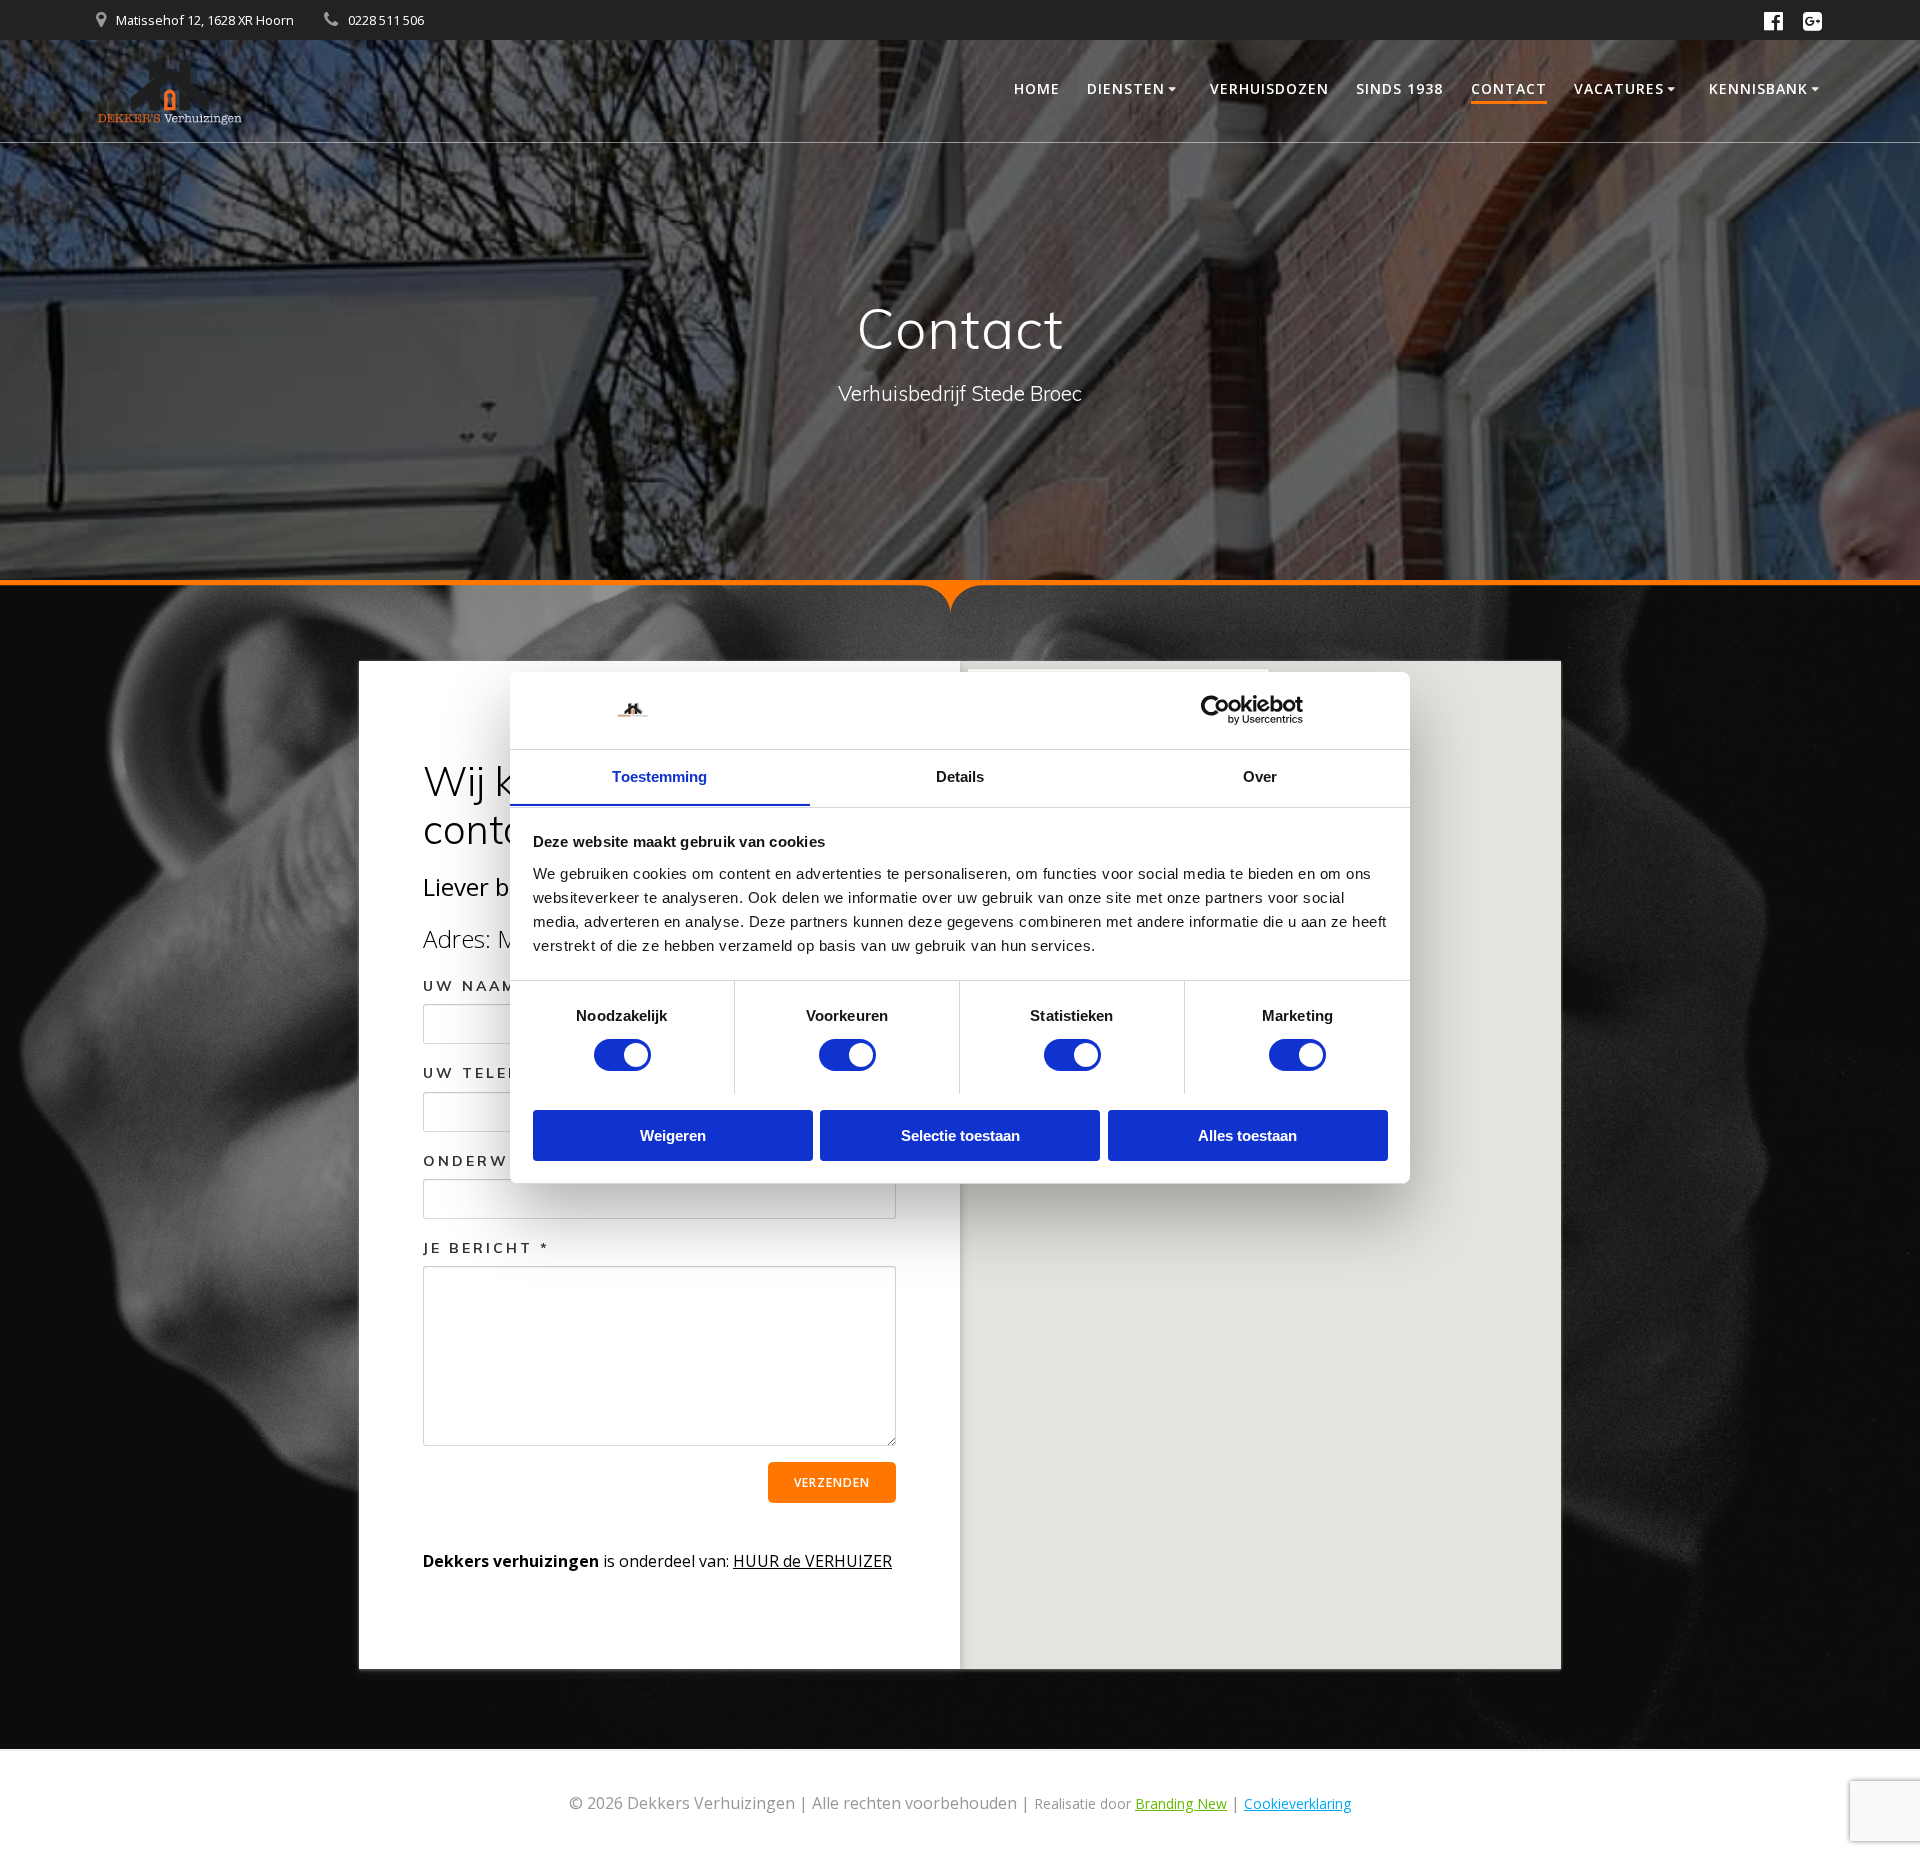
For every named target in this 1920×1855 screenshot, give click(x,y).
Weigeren (673, 1134)
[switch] (847, 1052)
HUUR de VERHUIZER (812, 1561)
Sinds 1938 (1399, 88)
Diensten (1126, 88)
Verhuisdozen (1269, 88)
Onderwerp (484, 1161)
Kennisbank (1758, 88)
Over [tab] (1260, 775)
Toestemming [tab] (659, 775)
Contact (1509, 88)
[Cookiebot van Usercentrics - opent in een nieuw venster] (1215, 710)
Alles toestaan (1247, 1134)
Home (1037, 88)
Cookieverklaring (1297, 1803)
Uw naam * (478, 986)
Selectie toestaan (960, 1134)
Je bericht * (486, 1248)
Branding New (1181, 1803)
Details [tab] (960, 775)
